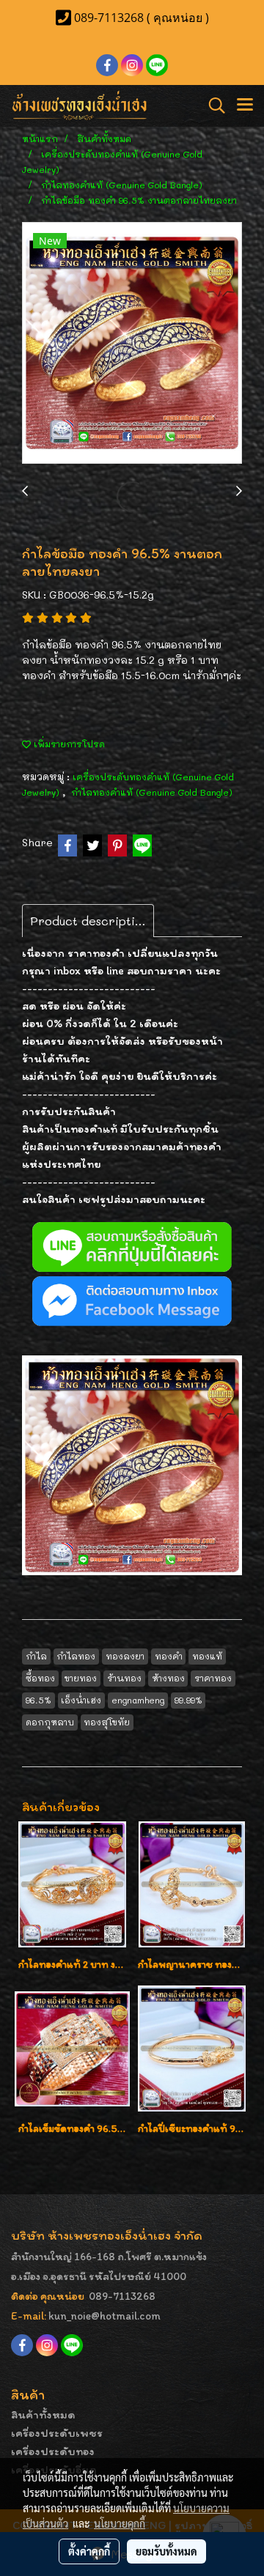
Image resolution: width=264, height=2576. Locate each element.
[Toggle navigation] (245, 106)
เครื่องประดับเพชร (57, 2433)
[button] (212, 106)
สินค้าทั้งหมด (43, 2414)
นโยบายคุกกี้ (120, 2523)
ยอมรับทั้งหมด (166, 2551)
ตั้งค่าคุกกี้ (89, 2551)
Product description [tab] (89, 921)
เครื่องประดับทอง (53, 2451)
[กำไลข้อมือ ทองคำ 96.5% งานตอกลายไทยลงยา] (132, 344)
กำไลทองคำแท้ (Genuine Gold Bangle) (152, 792)
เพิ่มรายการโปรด (68, 744)
